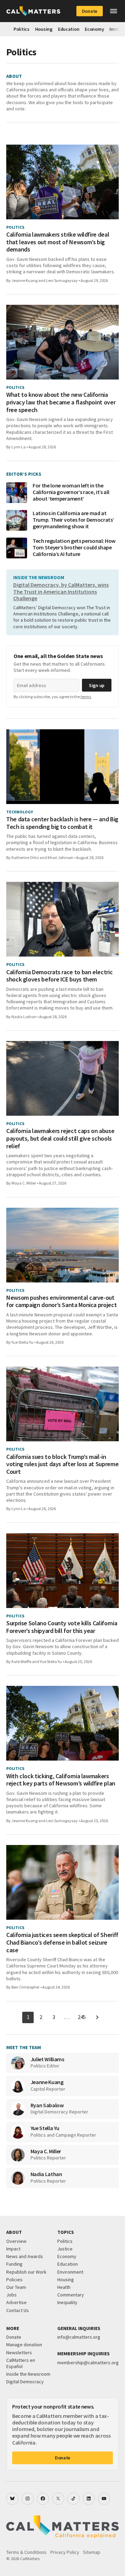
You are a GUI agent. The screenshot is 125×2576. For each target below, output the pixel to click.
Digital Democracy (25, 2382)
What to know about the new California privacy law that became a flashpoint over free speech (61, 402)
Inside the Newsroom (28, 2374)
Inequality (67, 2302)
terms (86, 697)
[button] (114, 11)
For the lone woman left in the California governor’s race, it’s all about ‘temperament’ (71, 492)
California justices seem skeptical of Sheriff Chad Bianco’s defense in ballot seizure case (62, 1942)
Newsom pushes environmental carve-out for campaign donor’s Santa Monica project (61, 1301)
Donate (90, 11)
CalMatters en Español (21, 2363)
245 (82, 2017)
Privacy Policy (65, 2552)
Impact (13, 2249)
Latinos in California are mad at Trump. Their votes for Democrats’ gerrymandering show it (73, 520)
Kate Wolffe (21, 1661)
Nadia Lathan (24, 1017)
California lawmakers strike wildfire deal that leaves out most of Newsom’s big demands (58, 242)
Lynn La (19, 447)
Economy (94, 29)
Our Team (16, 2287)
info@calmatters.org (79, 2337)
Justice (65, 2249)
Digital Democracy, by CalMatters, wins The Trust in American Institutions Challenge (61, 591)
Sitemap (92, 2552)
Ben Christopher (26, 1987)
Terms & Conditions (26, 2552)
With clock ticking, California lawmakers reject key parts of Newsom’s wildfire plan (61, 1780)
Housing (44, 29)
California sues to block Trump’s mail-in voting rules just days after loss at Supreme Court (62, 1464)
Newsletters (19, 2353)
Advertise (16, 2302)
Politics (22, 29)
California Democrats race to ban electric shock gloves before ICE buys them (59, 976)
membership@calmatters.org (88, 2363)
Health (64, 2287)
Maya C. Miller (24, 1183)
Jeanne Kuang (24, 280)
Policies (14, 2280)
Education (69, 29)
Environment (70, 2272)
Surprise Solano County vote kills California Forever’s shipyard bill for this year (62, 1627)
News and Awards (25, 2256)
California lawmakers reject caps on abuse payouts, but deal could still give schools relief (60, 1138)
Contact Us (18, 2310)
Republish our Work (26, 2272)
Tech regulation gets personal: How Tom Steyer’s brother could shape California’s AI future (74, 547)
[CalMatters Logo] (33, 11)
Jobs (11, 2295)
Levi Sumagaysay (62, 280)
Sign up (97, 685)
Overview (16, 2241)
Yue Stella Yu (22, 1342)
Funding (14, 2264)
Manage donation (24, 2345)
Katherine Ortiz (25, 857)
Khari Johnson (60, 857)
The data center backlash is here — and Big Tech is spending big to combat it (62, 823)
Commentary (71, 2295)
